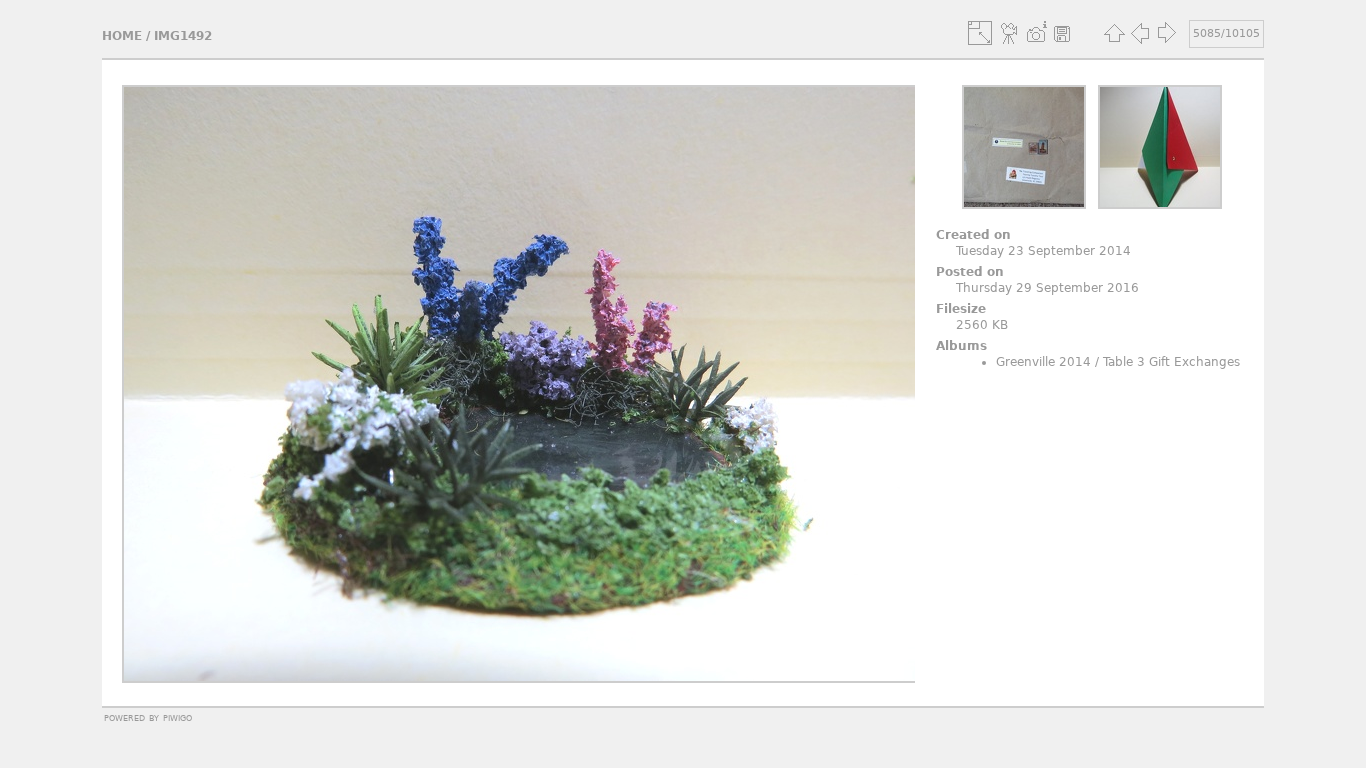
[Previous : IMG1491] (1140, 33)
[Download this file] (1062, 33)
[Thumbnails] (1114, 33)
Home (122, 36)
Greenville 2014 (1043, 362)
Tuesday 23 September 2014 (1043, 251)
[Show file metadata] (1036, 33)
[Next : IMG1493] (1166, 33)
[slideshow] (1010, 33)
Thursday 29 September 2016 (1047, 288)
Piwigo (177, 717)
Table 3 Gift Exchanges (1171, 362)
